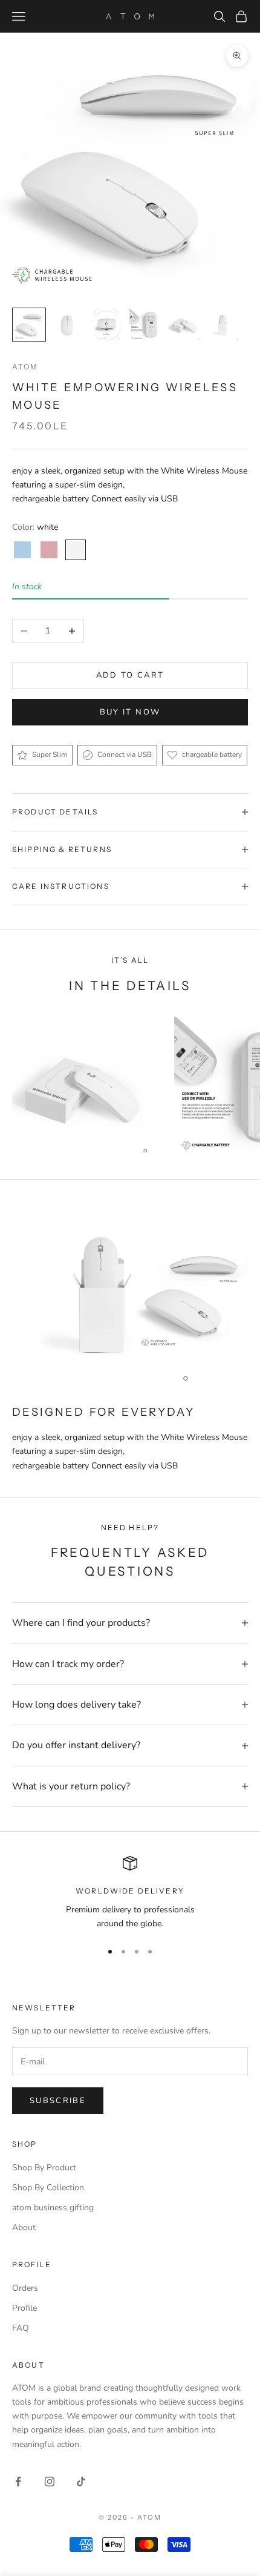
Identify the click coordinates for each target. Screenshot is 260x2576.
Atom (25, 367)
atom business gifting (53, 2208)
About (24, 2228)
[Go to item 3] (106, 325)
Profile (24, 2308)
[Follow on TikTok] (81, 2482)
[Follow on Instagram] (50, 2482)
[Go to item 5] (184, 325)
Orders (25, 2288)
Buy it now (130, 712)
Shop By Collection (48, 2188)
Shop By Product (44, 2168)
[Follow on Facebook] (18, 2482)
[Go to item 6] (223, 325)
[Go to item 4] (145, 325)
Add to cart (130, 675)
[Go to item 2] (68, 325)
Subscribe (58, 2101)
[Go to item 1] (29, 325)
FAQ (21, 2328)
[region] (130, 1893)
